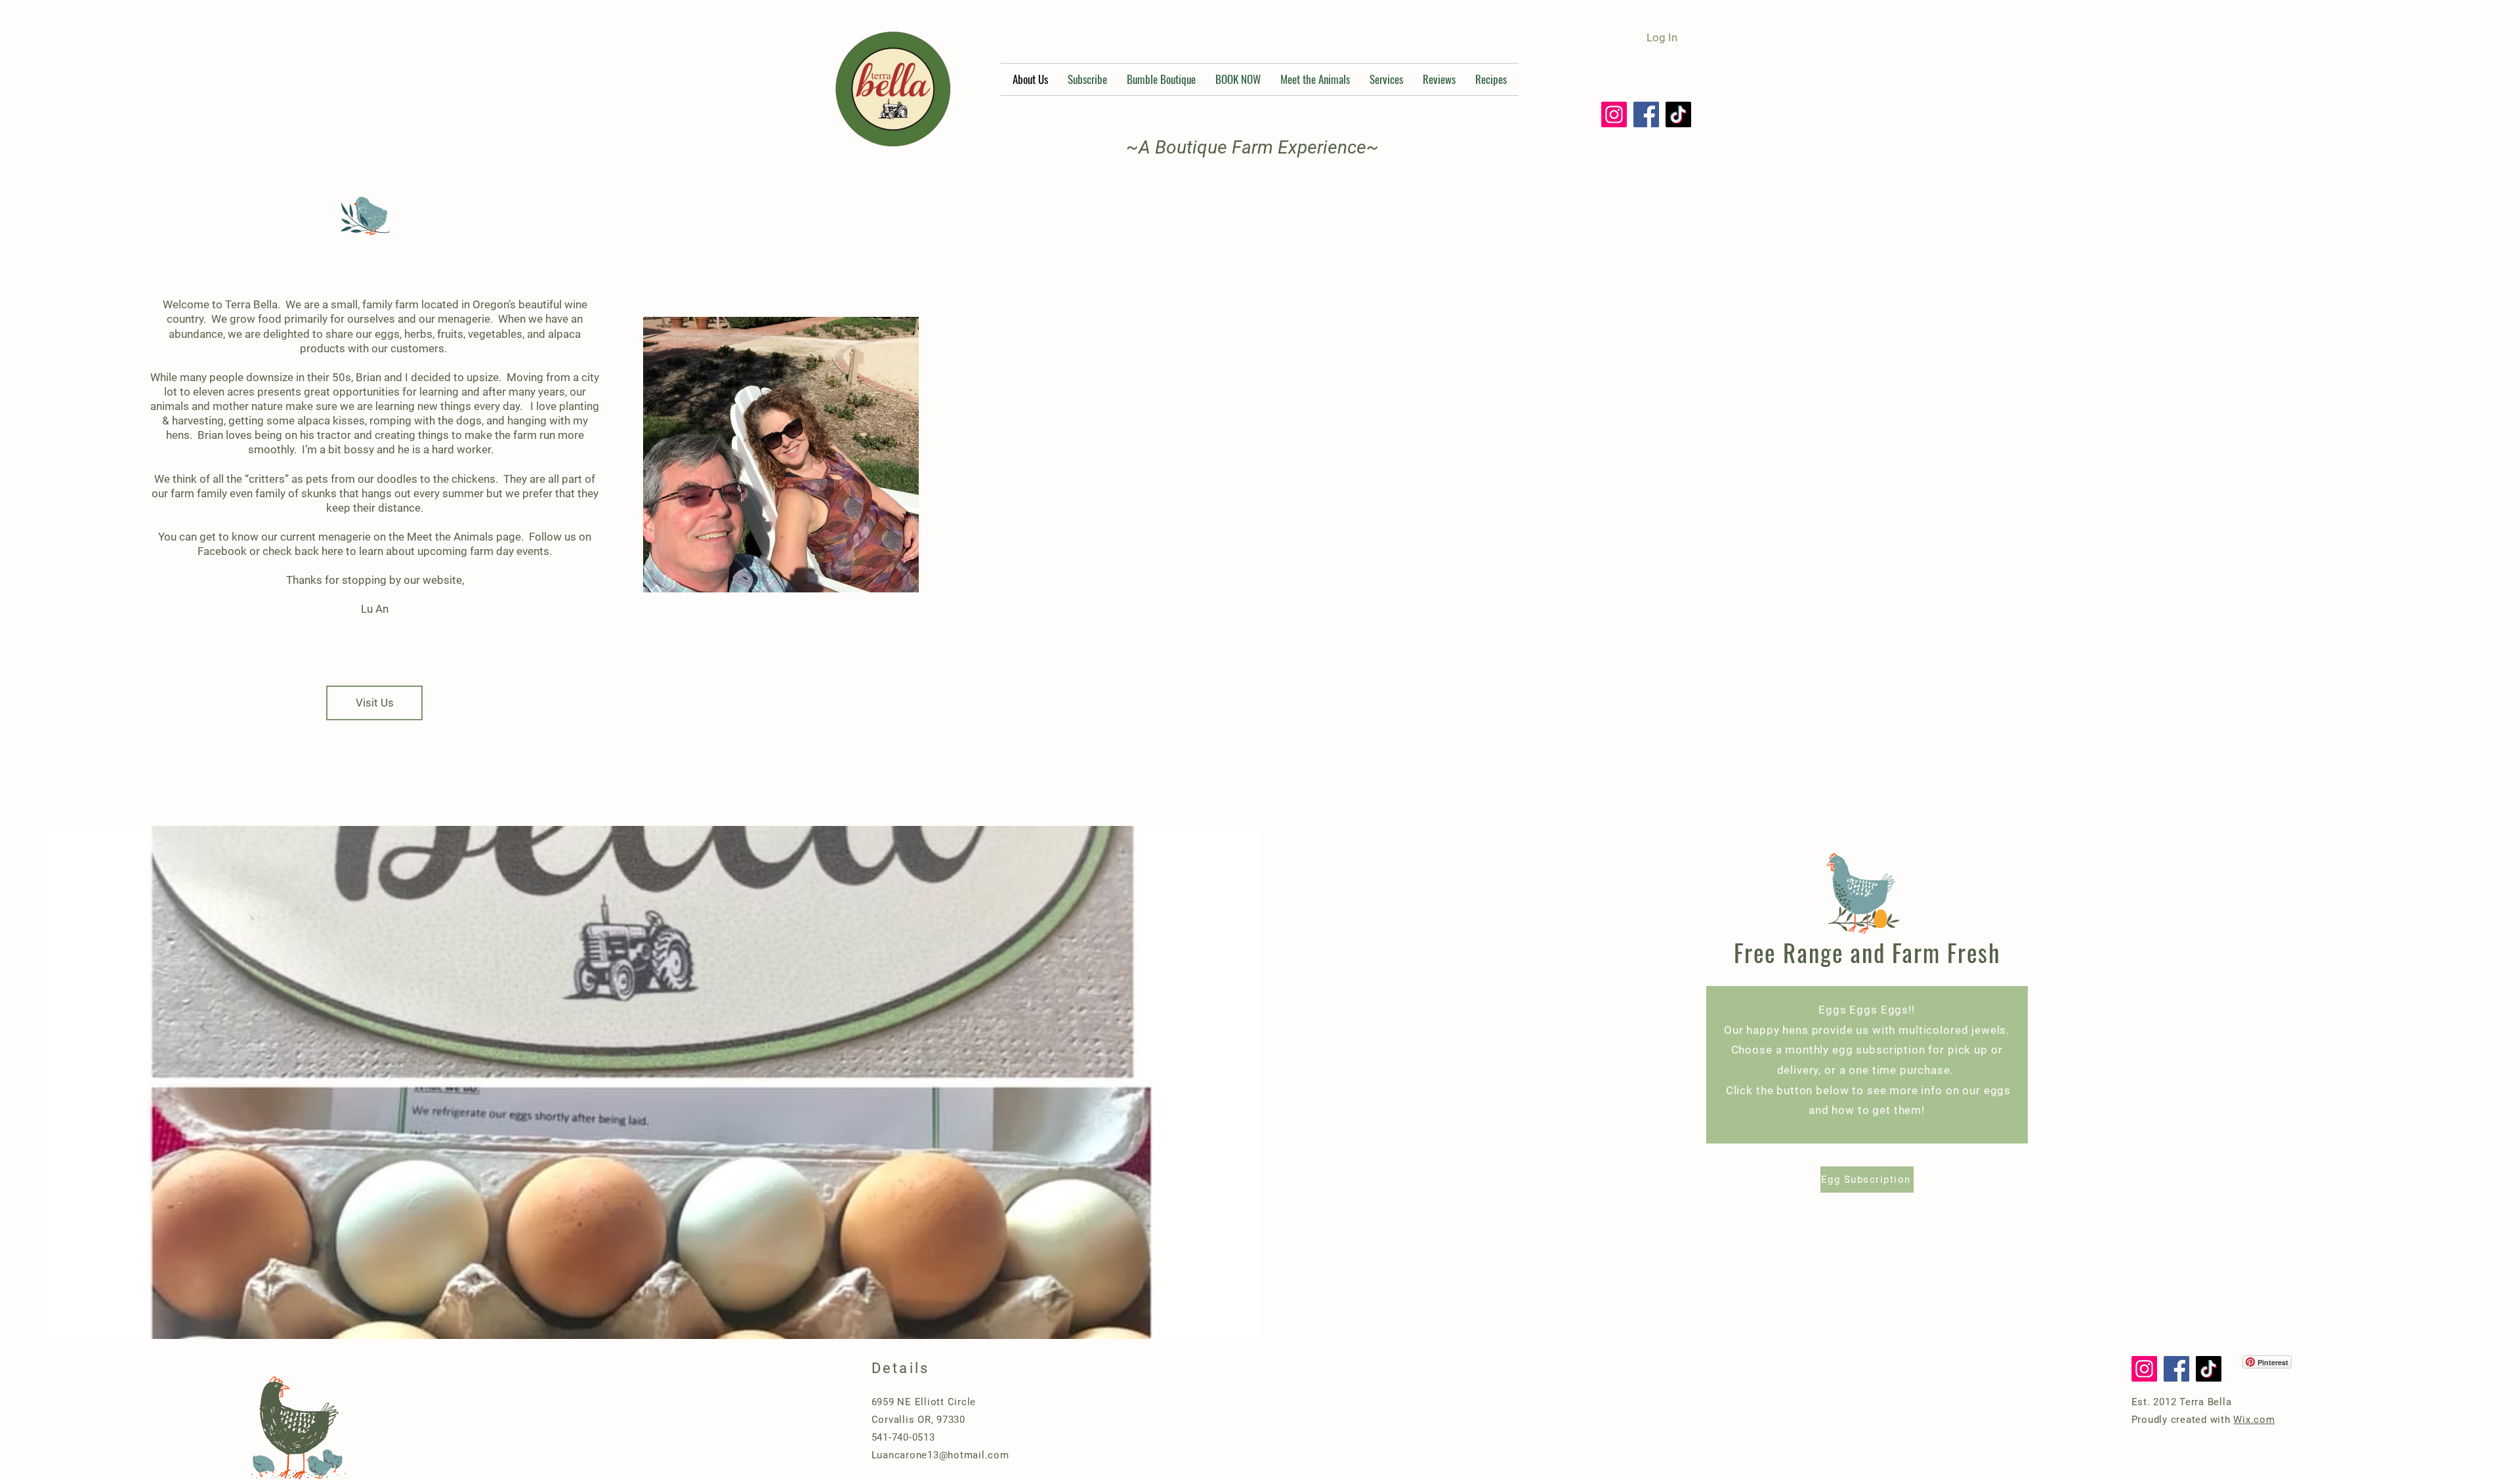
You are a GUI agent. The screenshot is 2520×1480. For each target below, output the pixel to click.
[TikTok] (1678, 114)
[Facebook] (1646, 114)
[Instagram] (1614, 114)
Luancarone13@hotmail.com (940, 1455)
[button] (2428, 60)
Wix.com (2254, 1420)
